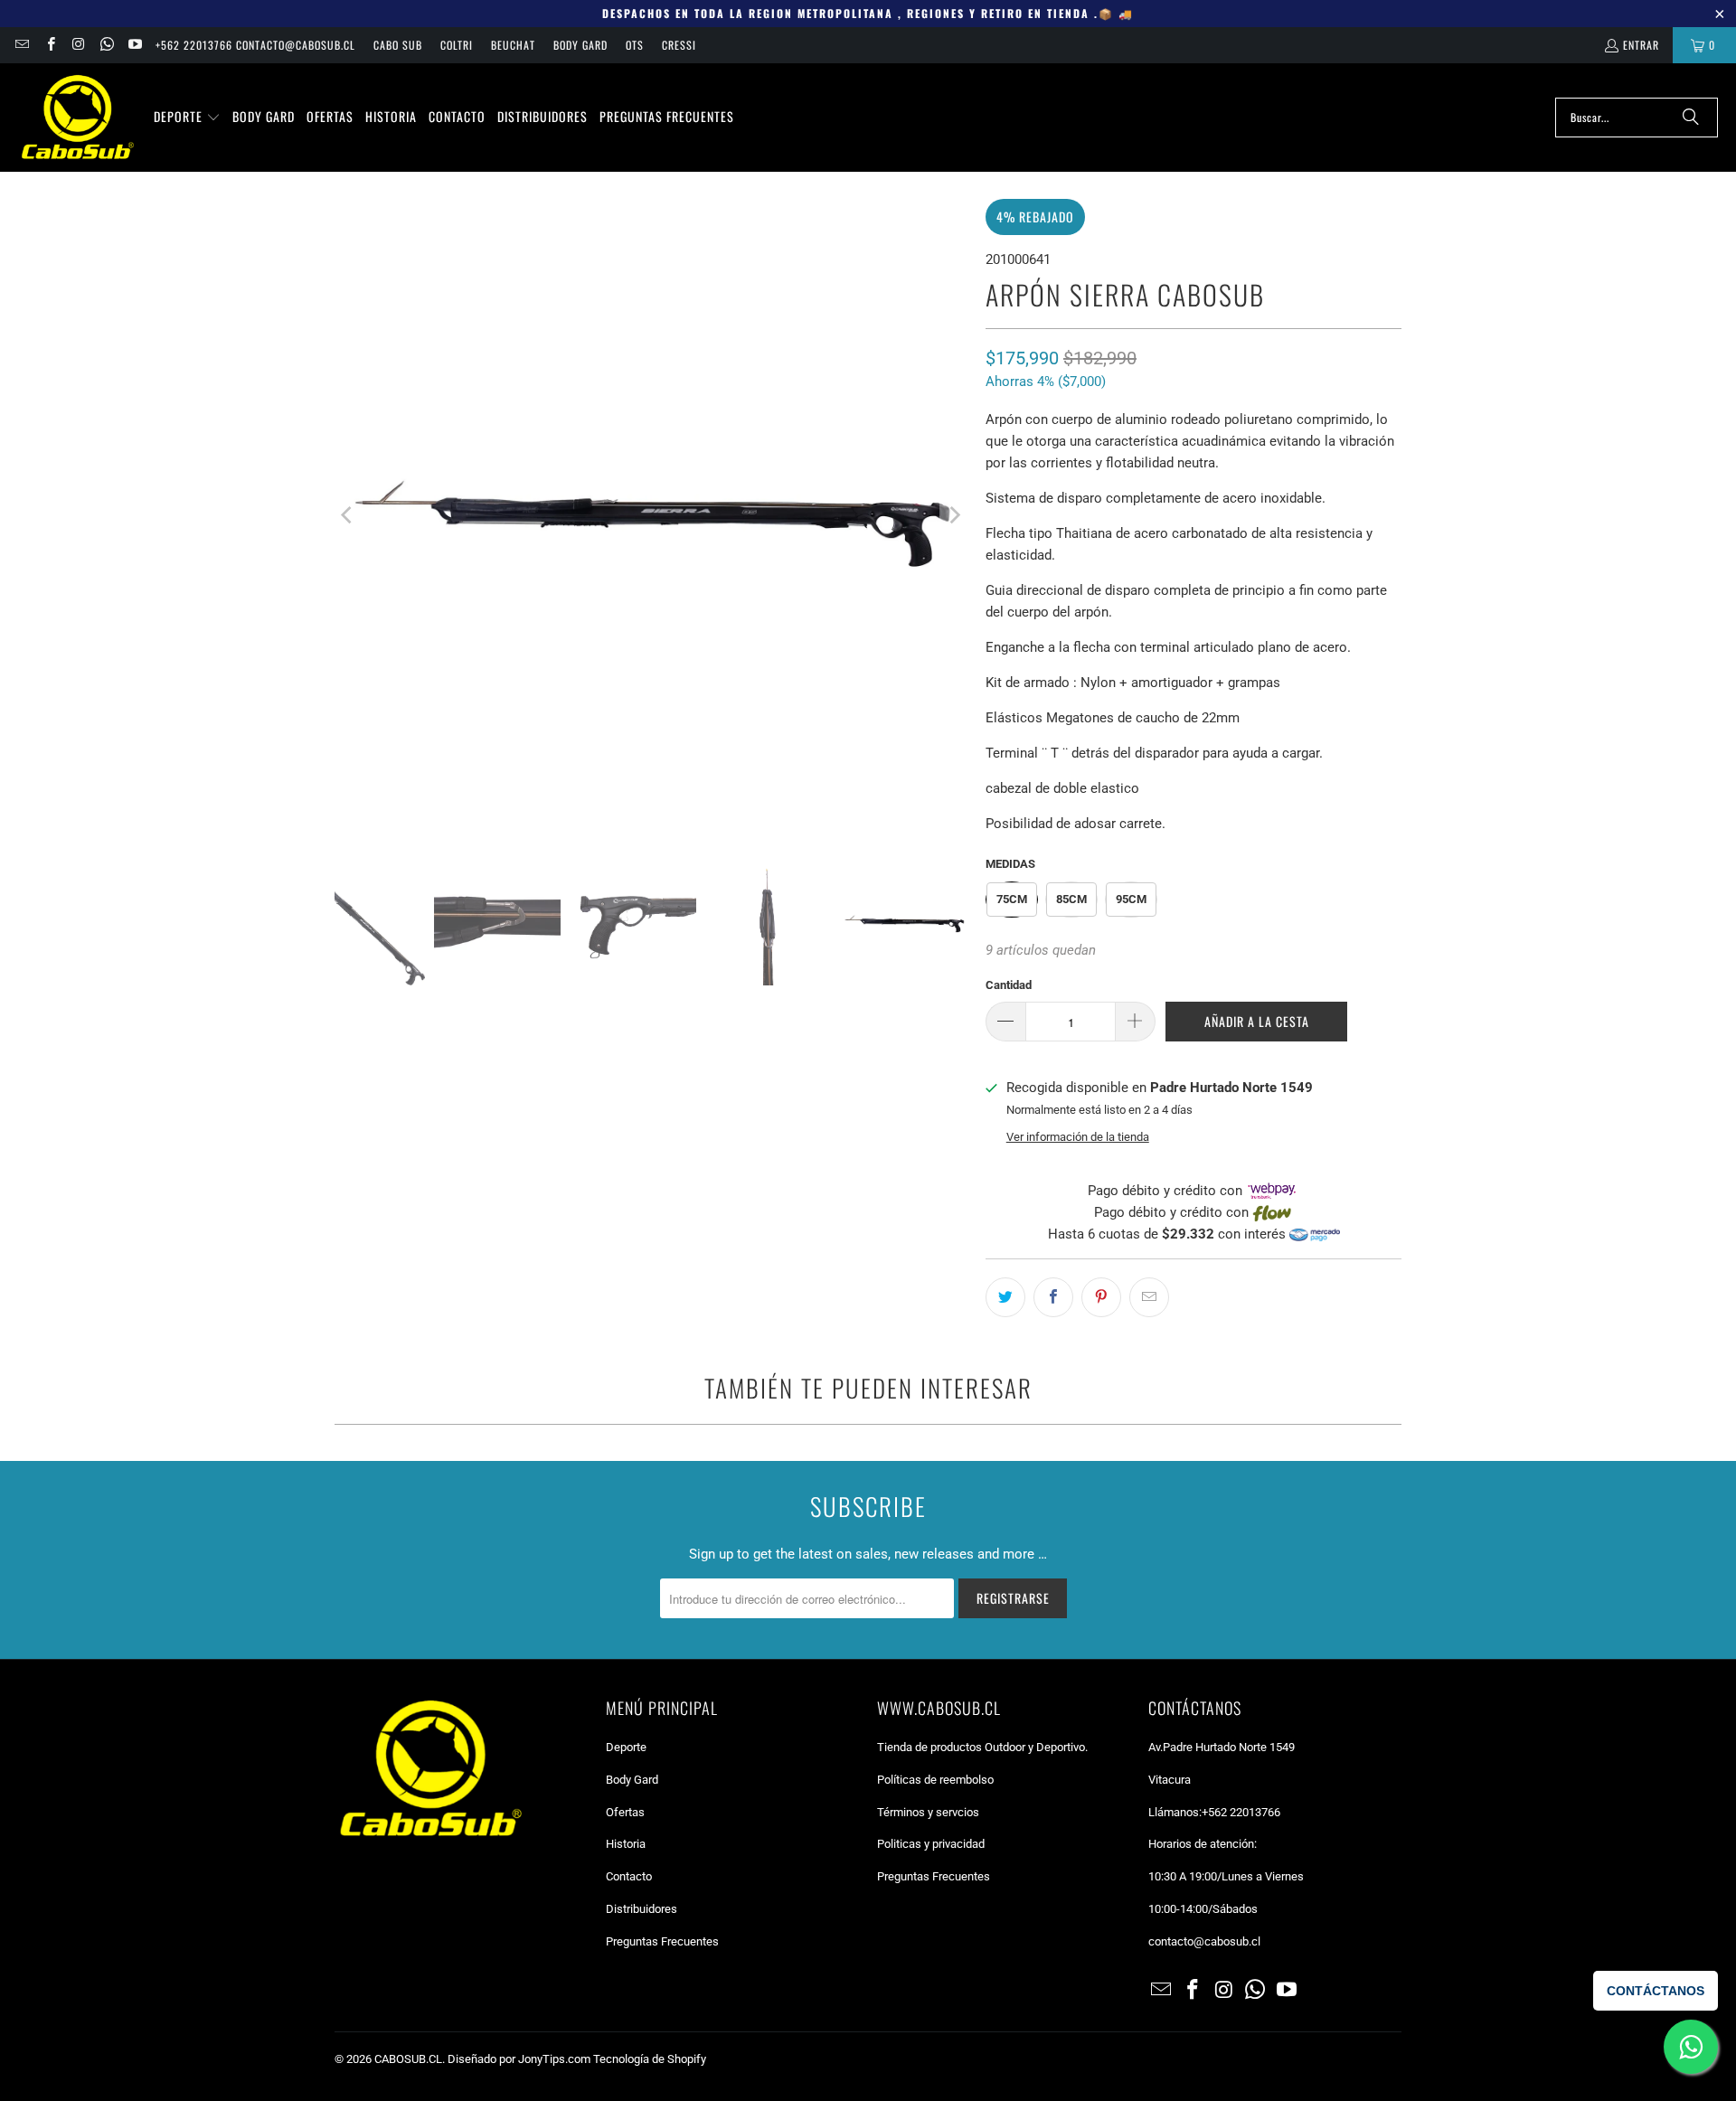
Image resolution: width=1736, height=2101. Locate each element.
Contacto (629, 1876)
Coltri (457, 45)
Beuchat (513, 45)
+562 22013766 (1241, 1812)
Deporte (626, 1747)
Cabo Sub (398, 45)
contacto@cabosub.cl (1204, 1941)
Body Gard (580, 45)
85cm (1071, 899)
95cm (1131, 899)
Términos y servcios (928, 1812)
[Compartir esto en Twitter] (1005, 1297)
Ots (635, 45)
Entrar (1641, 45)
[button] (187, 118)
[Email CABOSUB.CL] (21, 45)
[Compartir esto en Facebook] (1053, 1297)
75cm (1012, 899)
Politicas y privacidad (931, 1844)
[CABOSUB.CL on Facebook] (49, 45)
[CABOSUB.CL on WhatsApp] (106, 45)
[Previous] (348, 515)
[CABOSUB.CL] (77, 118)
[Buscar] (1691, 118)
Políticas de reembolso (935, 1780)
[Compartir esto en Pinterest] (1101, 1297)
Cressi (679, 45)
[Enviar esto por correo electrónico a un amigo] (1149, 1297)
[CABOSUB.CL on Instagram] (78, 45)
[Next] (954, 515)
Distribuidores (642, 1909)
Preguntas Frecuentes (662, 1941)
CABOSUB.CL (408, 2059)
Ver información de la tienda (1078, 1137)
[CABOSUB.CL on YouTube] (134, 45)
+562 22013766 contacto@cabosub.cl (255, 45)
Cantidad (1009, 985)
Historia (626, 1844)
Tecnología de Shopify (650, 2059)
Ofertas (625, 1812)
